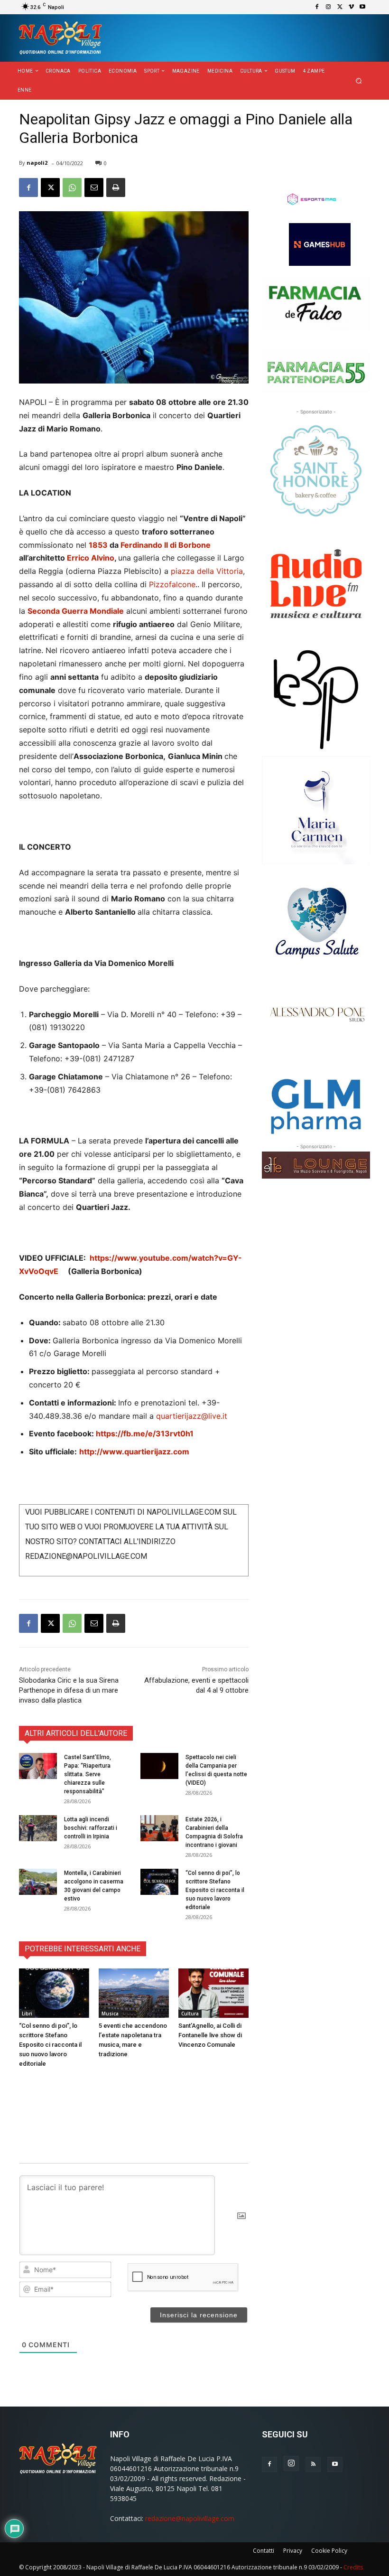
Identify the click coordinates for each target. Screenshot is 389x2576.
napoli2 (37, 163)
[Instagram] (328, 7)
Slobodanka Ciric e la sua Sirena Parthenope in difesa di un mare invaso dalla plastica (69, 1690)
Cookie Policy (329, 2551)
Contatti (264, 2551)
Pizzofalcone (172, 584)
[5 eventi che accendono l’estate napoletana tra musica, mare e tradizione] (134, 1993)
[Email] (94, 187)
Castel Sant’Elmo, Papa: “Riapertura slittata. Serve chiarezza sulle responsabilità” (88, 1774)
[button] (359, 81)
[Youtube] (362, 7)
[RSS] (313, 2464)
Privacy (293, 2551)
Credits (353, 2567)
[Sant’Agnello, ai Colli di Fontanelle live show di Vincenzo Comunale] (213, 1993)
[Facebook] (317, 7)
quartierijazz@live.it (192, 1416)
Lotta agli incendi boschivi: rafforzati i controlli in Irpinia (91, 1828)
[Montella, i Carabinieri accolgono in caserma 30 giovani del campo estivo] (38, 1882)
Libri (27, 2014)
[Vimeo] (351, 7)
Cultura (190, 2014)
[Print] (116, 187)
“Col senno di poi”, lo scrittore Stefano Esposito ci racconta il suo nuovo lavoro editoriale (215, 1890)
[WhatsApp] (72, 187)
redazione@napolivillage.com (190, 2518)
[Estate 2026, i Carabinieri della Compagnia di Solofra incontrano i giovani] (159, 1828)
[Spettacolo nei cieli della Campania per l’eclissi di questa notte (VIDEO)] (159, 1766)
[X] (340, 7)
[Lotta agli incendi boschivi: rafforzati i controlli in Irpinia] (38, 1828)
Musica (110, 2014)
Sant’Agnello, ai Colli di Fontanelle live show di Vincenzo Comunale (210, 2035)
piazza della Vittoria (207, 571)
